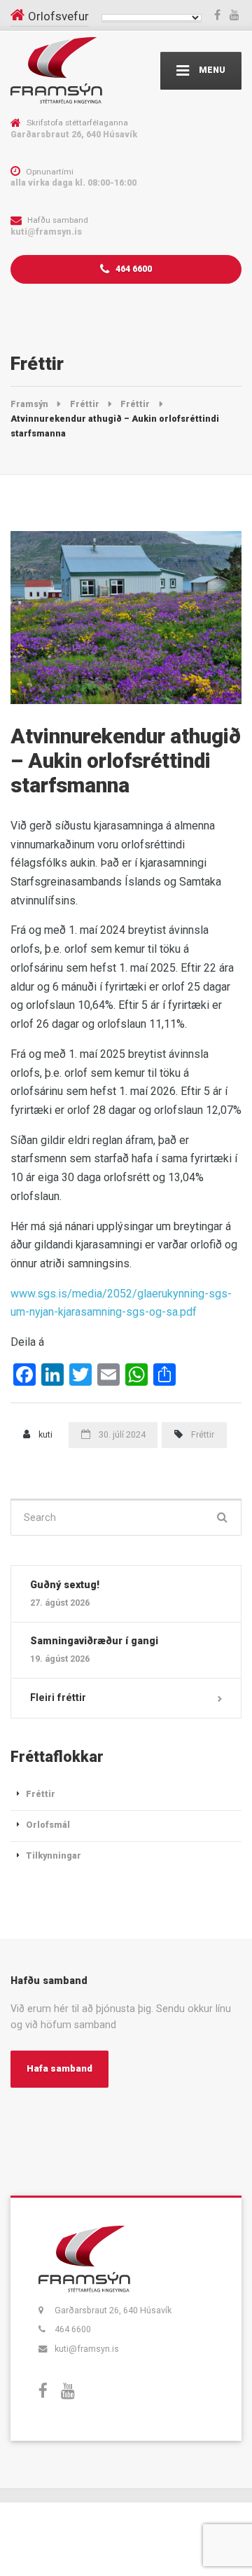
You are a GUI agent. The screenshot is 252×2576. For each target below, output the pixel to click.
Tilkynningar (54, 1855)
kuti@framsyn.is (87, 2349)
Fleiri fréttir (58, 1697)
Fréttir (203, 1434)
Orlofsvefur (58, 16)
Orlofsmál (48, 1825)
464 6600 (133, 269)
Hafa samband (59, 2068)
